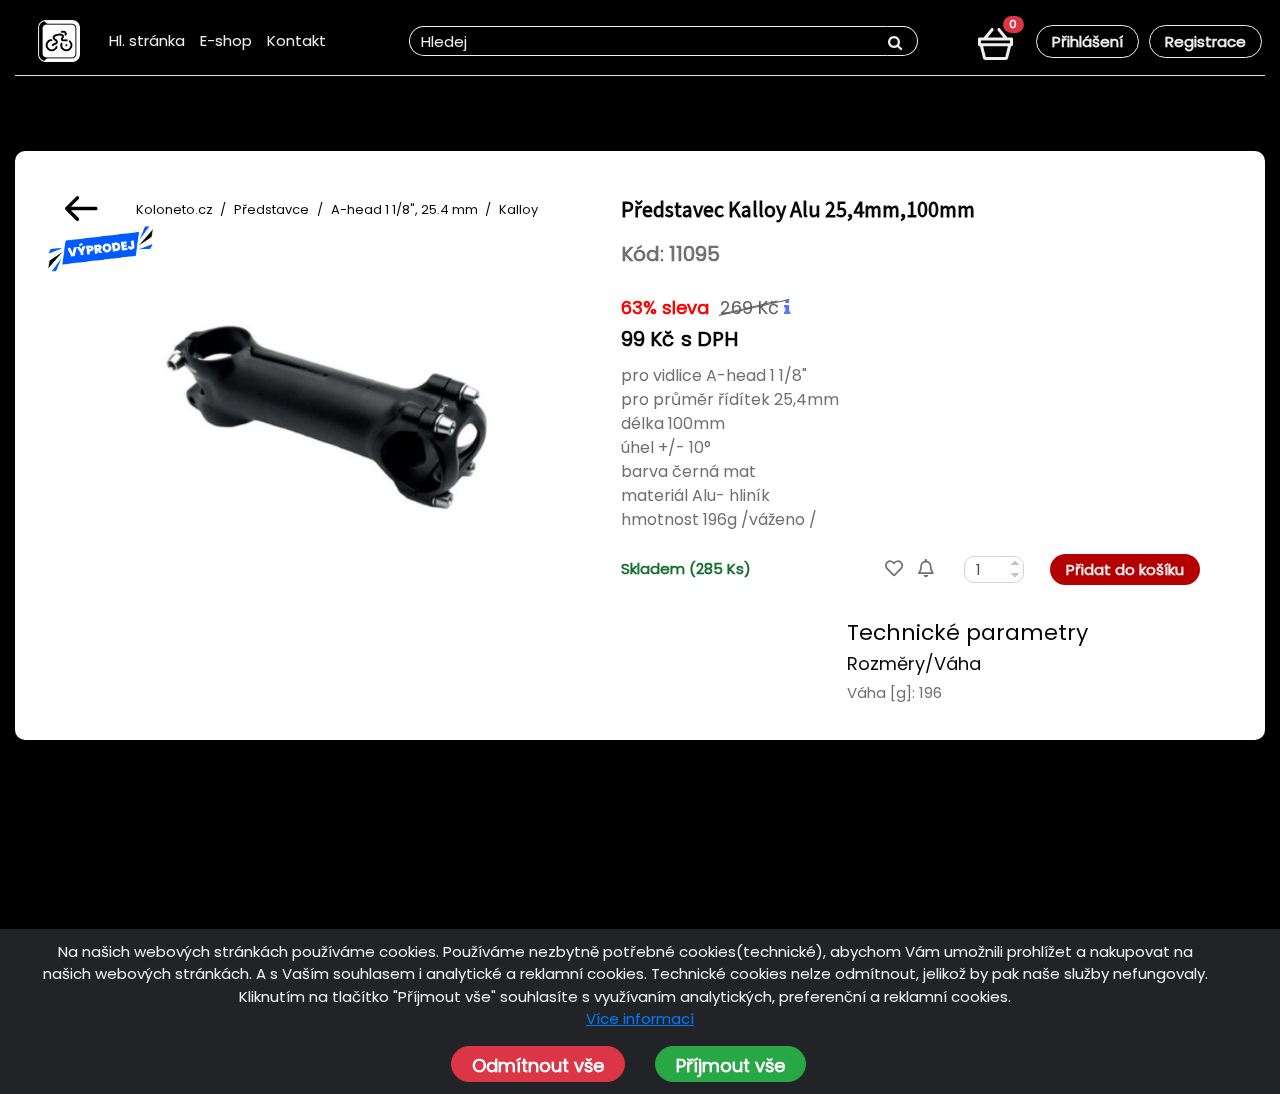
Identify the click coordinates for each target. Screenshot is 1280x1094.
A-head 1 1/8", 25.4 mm (404, 209)
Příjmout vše (730, 1065)
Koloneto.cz (174, 209)
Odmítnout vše (538, 1065)
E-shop (226, 40)
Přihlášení (1087, 41)
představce (271, 209)
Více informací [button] (640, 1018)
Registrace (1205, 41)
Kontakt (296, 40)
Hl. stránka (147, 40)
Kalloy (518, 209)
